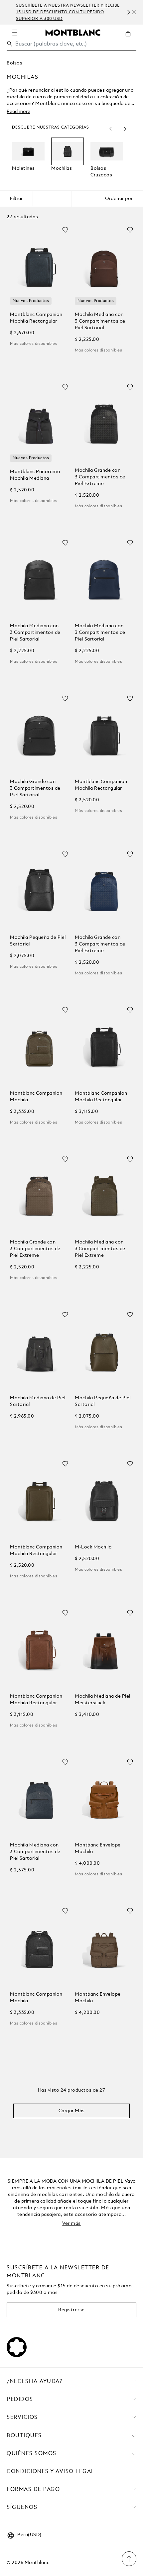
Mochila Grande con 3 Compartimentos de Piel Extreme (100, 477)
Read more (18, 112)
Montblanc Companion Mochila (36, 1097)
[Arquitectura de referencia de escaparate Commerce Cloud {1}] (73, 32)
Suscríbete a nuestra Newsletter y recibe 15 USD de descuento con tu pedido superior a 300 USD (59, 12)
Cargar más (72, 2111)
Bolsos (14, 63)
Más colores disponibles (34, 344)
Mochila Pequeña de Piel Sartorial (38, 941)
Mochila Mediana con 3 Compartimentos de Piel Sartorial (100, 321)
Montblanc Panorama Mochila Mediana (35, 475)
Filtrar (16, 199)
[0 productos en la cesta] (131, 39)
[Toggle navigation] (15, 33)
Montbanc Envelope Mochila (98, 1848)
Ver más (71, 2224)
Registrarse (71, 2310)
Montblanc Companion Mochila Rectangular (36, 318)
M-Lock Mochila (93, 1547)
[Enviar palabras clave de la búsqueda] (10, 44)
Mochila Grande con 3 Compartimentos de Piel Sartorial (35, 788)
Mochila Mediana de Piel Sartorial (38, 1401)
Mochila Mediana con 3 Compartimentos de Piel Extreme (100, 1249)
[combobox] (71, 46)
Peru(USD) (29, 2535)
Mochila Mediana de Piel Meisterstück (103, 1700)
